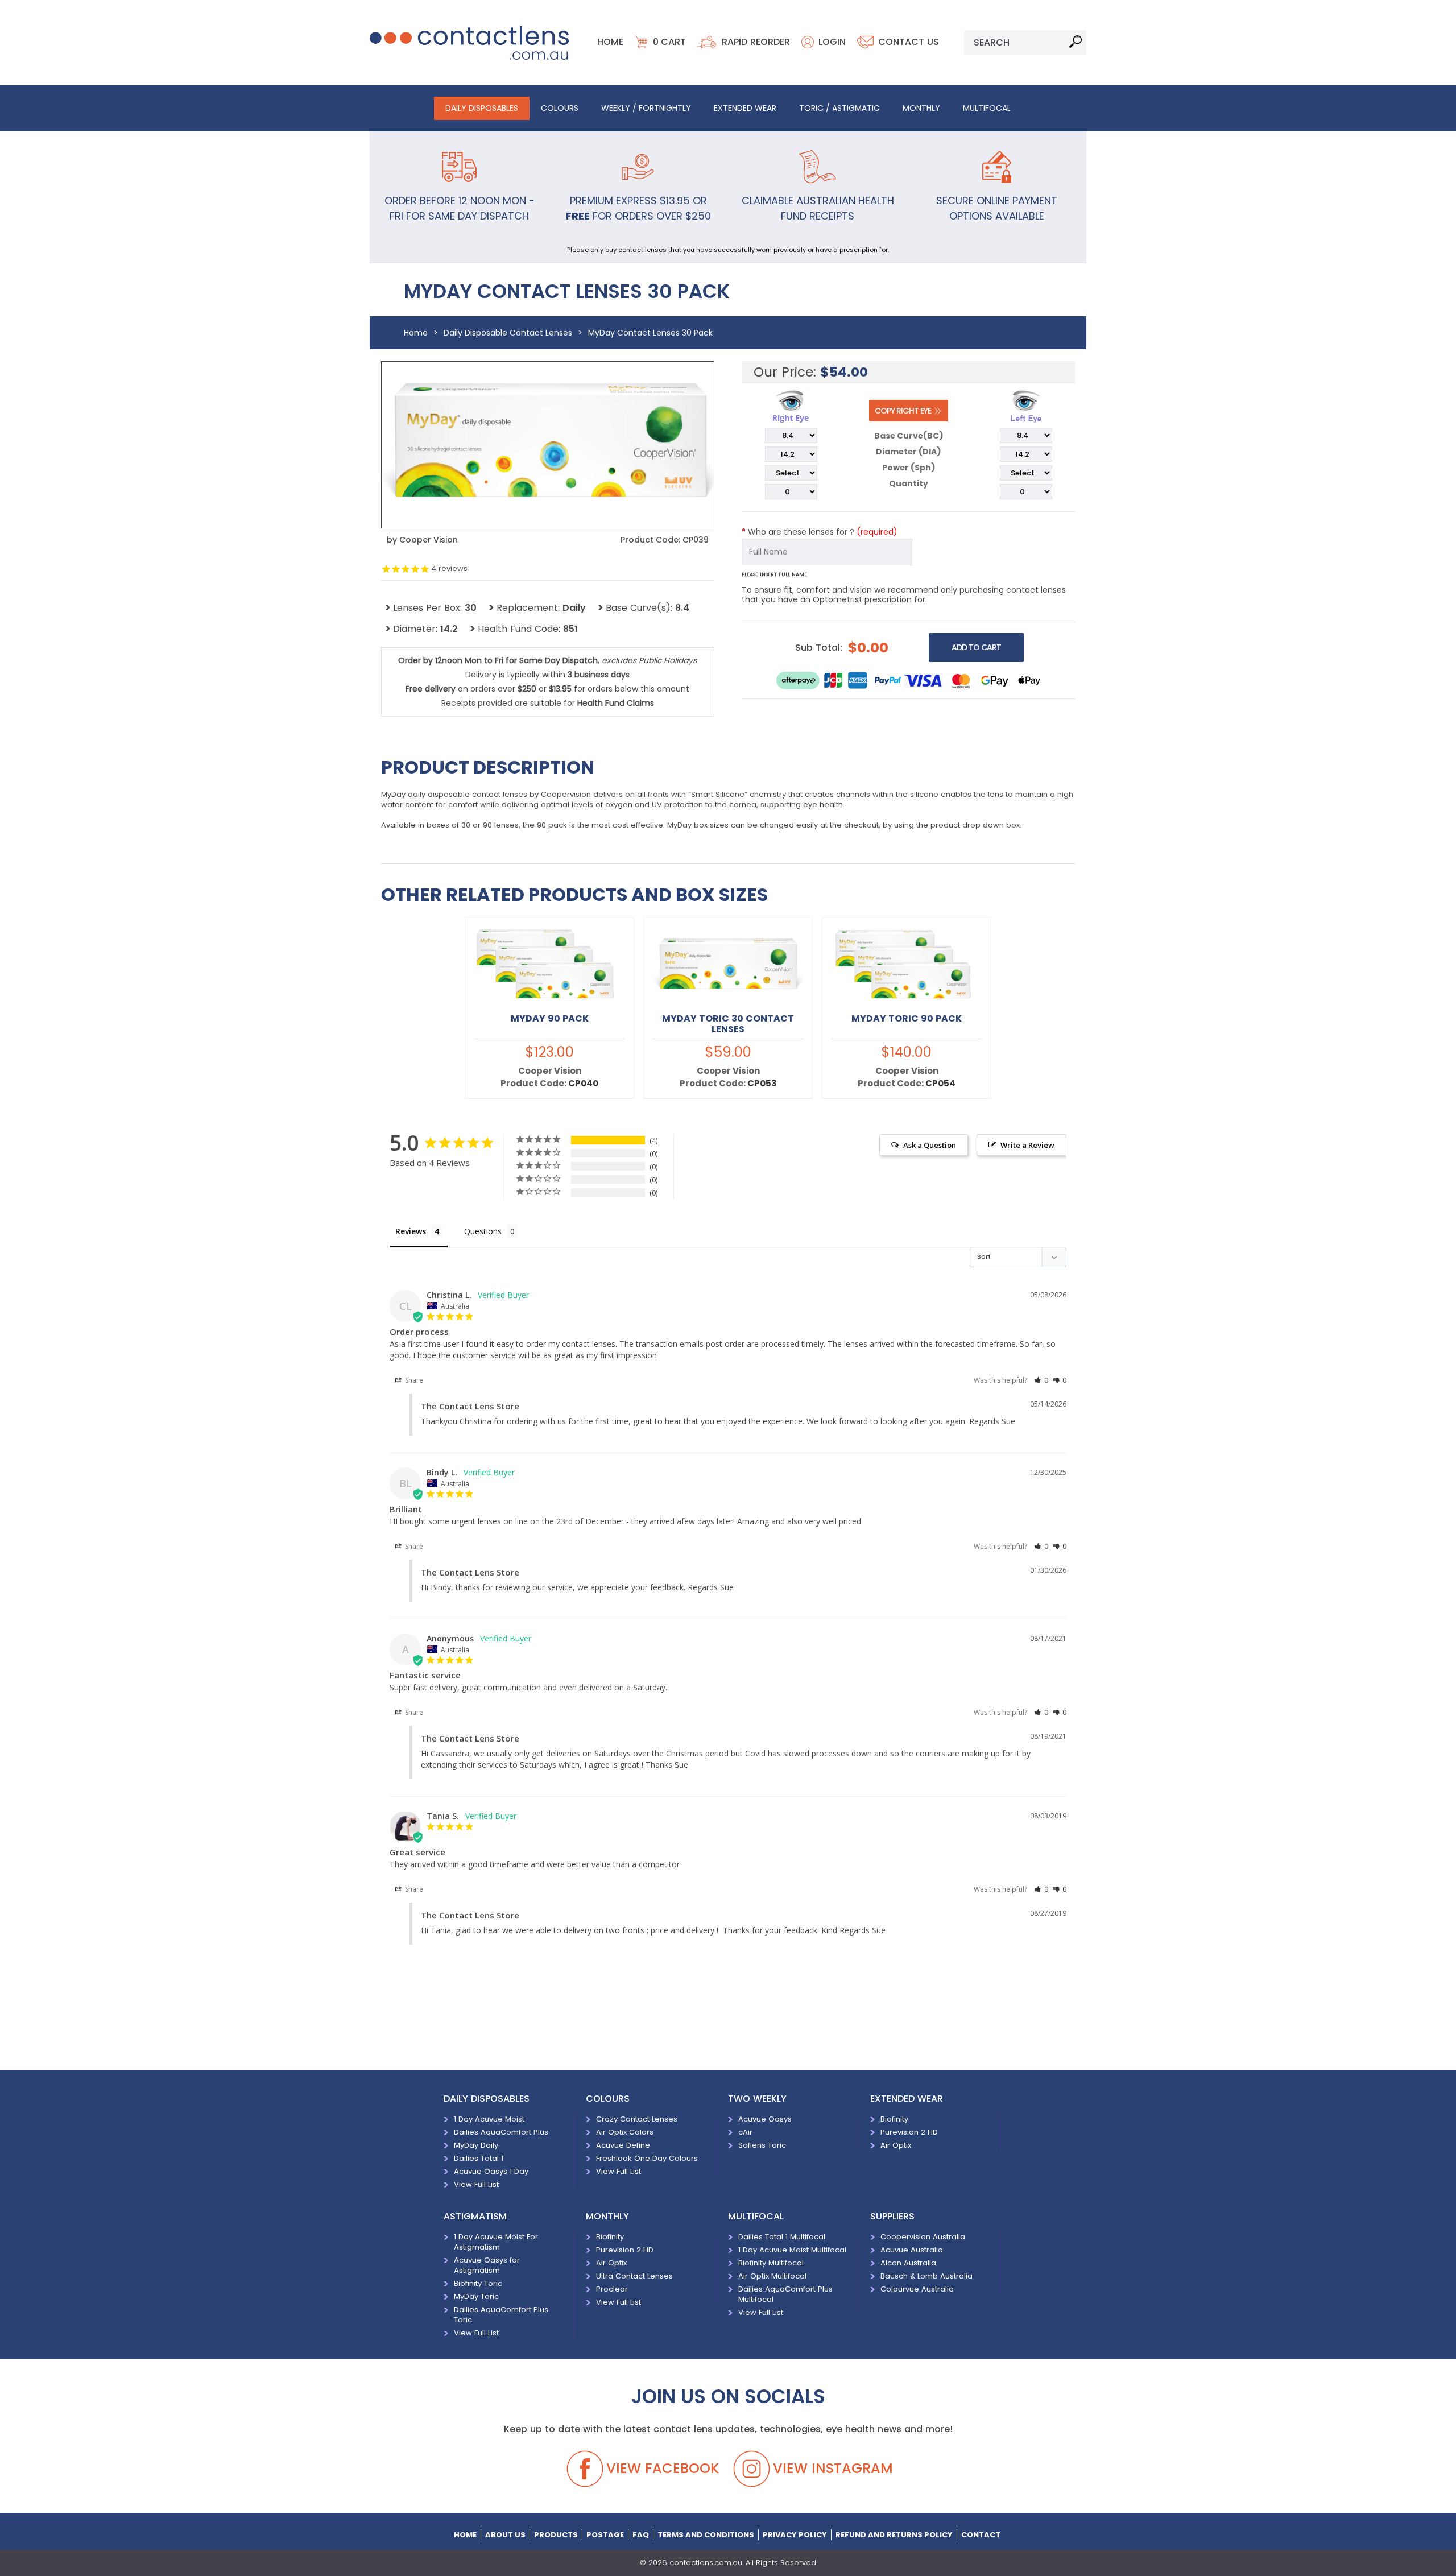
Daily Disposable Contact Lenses (508, 333)
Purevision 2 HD (909, 2132)
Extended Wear (745, 108)
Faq (641, 2535)
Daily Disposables (482, 108)
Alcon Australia (908, 2263)
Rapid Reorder (756, 42)
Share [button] (413, 1380)
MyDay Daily (476, 2145)
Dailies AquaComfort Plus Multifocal (785, 2294)
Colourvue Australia (921, 2289)
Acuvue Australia (912, 2250)
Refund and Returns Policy (894, 2535)
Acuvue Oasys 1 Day (491, 2171)
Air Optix (896, 2145)
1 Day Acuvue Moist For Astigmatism (496, 2242)
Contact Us (909, 42)
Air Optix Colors (625, 2132)
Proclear (612, 2289)
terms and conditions (706, 2535)
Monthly (921, 108)
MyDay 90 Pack (550, 1018)
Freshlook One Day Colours (647, 2158)
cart (669, 42)
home (465, 2535)
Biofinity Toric (478, 2283)
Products (556, 2535)
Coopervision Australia (923, 2237)
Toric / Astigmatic (839, 108)
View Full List (476, 2184)
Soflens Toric (762, 2145)
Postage (605, 2535)
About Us (505, 2535)
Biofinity (894, 2119)
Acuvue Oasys (765, 2119)
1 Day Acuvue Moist (489, 2119)
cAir (745, 2132)
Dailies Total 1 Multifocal (782, 2237)
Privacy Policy (795, 2535)
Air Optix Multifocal (772, 2276)
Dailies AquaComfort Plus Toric (501, 2315)
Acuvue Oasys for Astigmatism (487, 2265)
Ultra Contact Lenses (634, 2276)
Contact (981, 2535)
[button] (1041, 1380)
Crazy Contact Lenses (637, 2119)
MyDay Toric (476, 2296)
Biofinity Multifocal (771, 2263)
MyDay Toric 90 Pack (907, 1018)
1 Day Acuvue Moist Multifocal (792, 2250)
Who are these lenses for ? (820, 532)
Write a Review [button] (1027, 1145)
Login (832, 42)
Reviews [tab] (411, 1231)
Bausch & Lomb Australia (926, 2276)
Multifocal (987, 108)
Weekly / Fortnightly (646, 108)
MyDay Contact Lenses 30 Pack (650, 333)
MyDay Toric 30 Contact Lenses (728, 1024)
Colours (560, 108)
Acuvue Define (623, 2145)
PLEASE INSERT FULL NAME (774, 574)
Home (610, 42)
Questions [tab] (483, 1231)
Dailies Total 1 (479, 2158)
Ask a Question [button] (930, 1145)
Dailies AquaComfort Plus (501, 2132)
